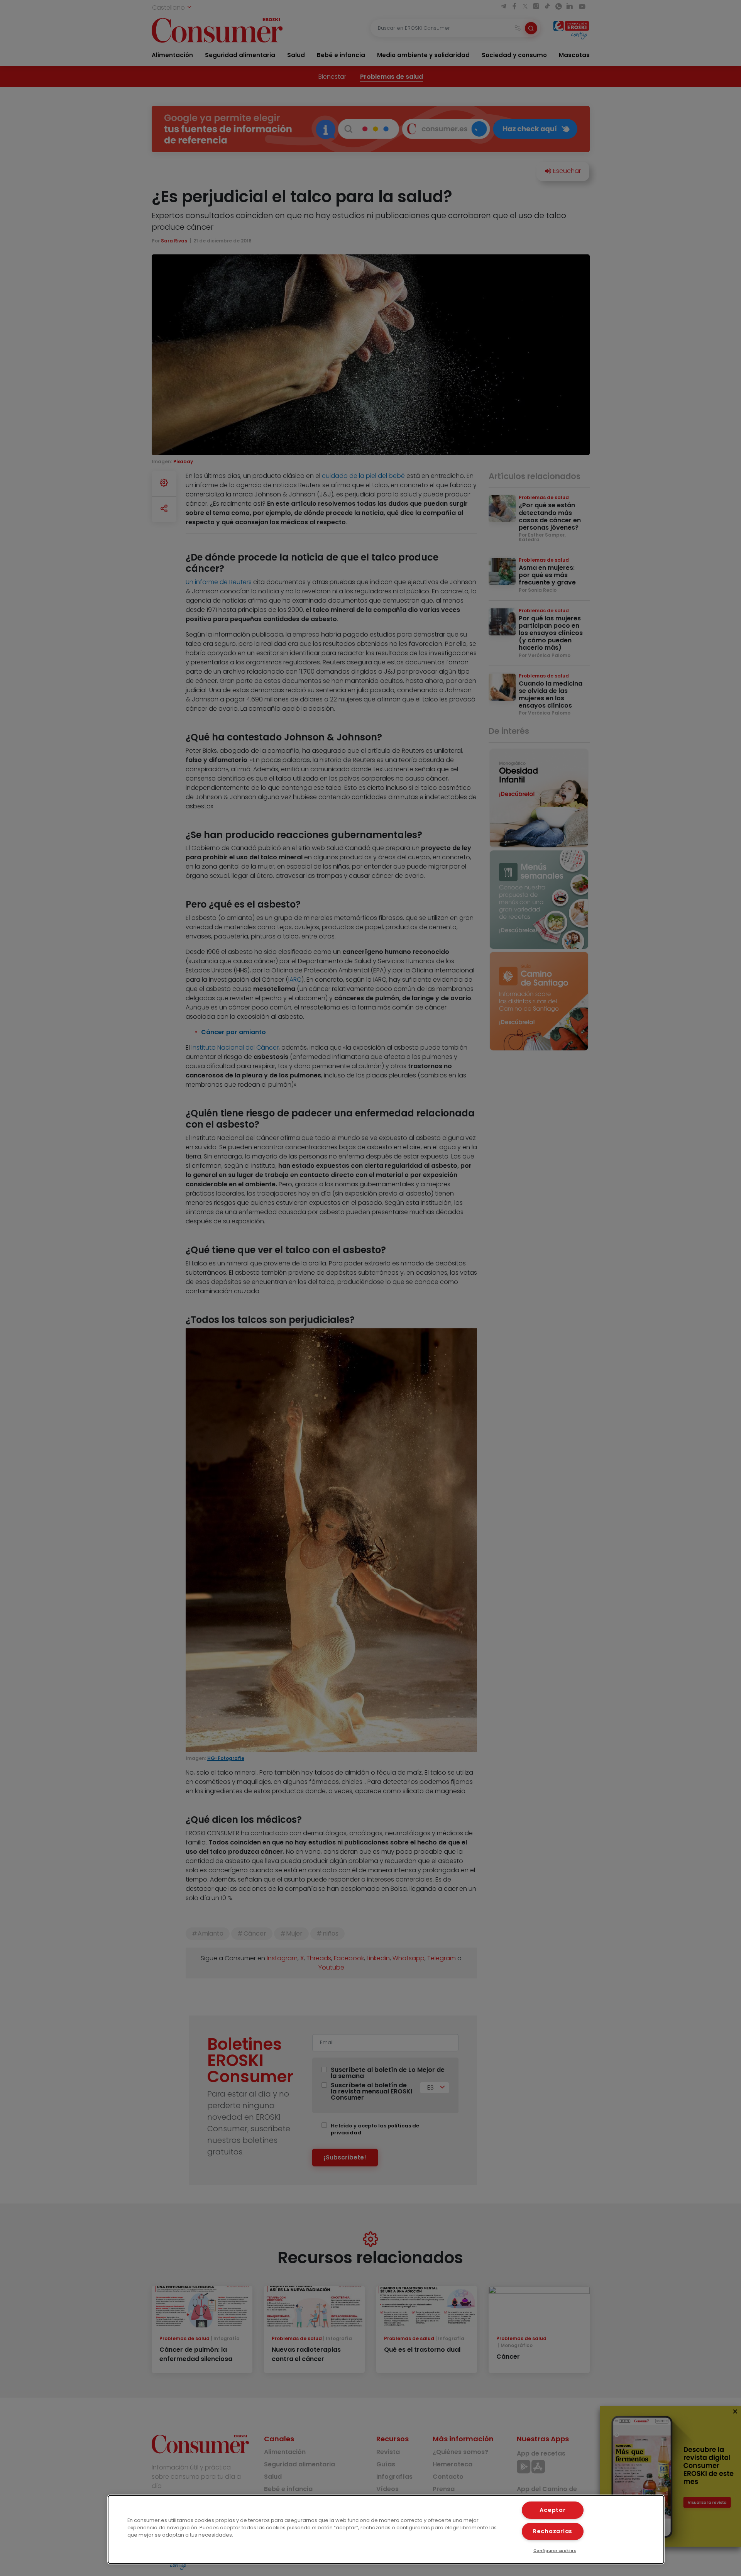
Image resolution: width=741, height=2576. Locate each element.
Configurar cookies (555, 2551)
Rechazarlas (553, 2531)
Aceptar (552, 2510)
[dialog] (386, 2529)
